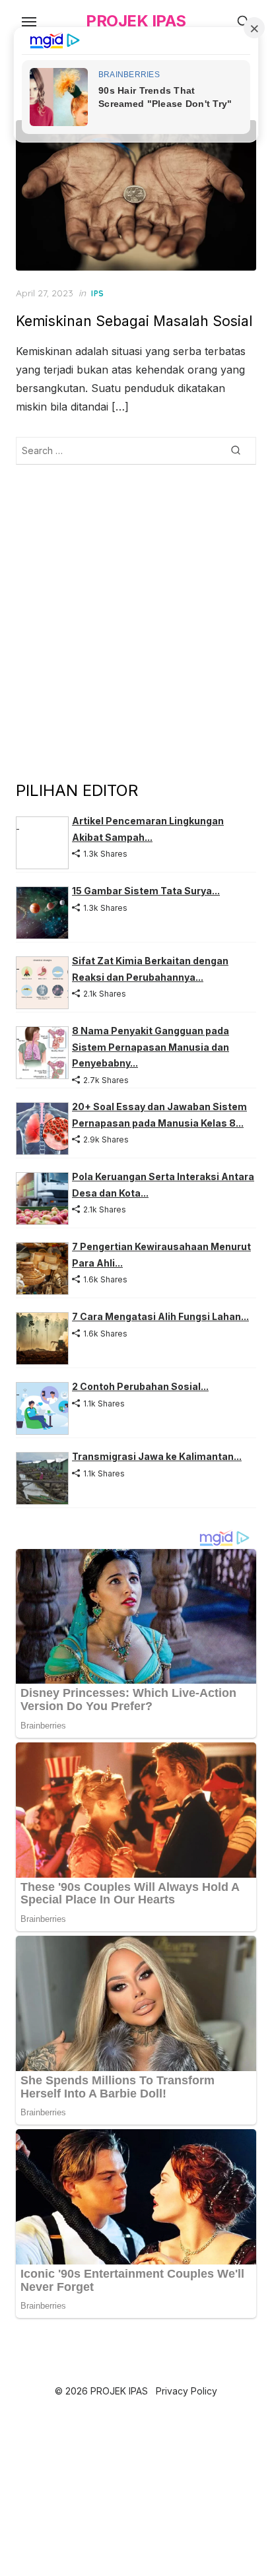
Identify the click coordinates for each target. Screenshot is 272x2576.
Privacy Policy (187, 2391)
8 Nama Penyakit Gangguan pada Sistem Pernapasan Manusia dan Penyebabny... (151, 1047)
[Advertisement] (136, 622)
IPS (98, 293)
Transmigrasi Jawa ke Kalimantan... (157, 1456)
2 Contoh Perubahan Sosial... (140, 1386)
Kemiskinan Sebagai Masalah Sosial (134, 321)
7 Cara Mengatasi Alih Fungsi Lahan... (160, 1316)
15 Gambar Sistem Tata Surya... (146, 891)
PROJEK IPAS (136, 21)
